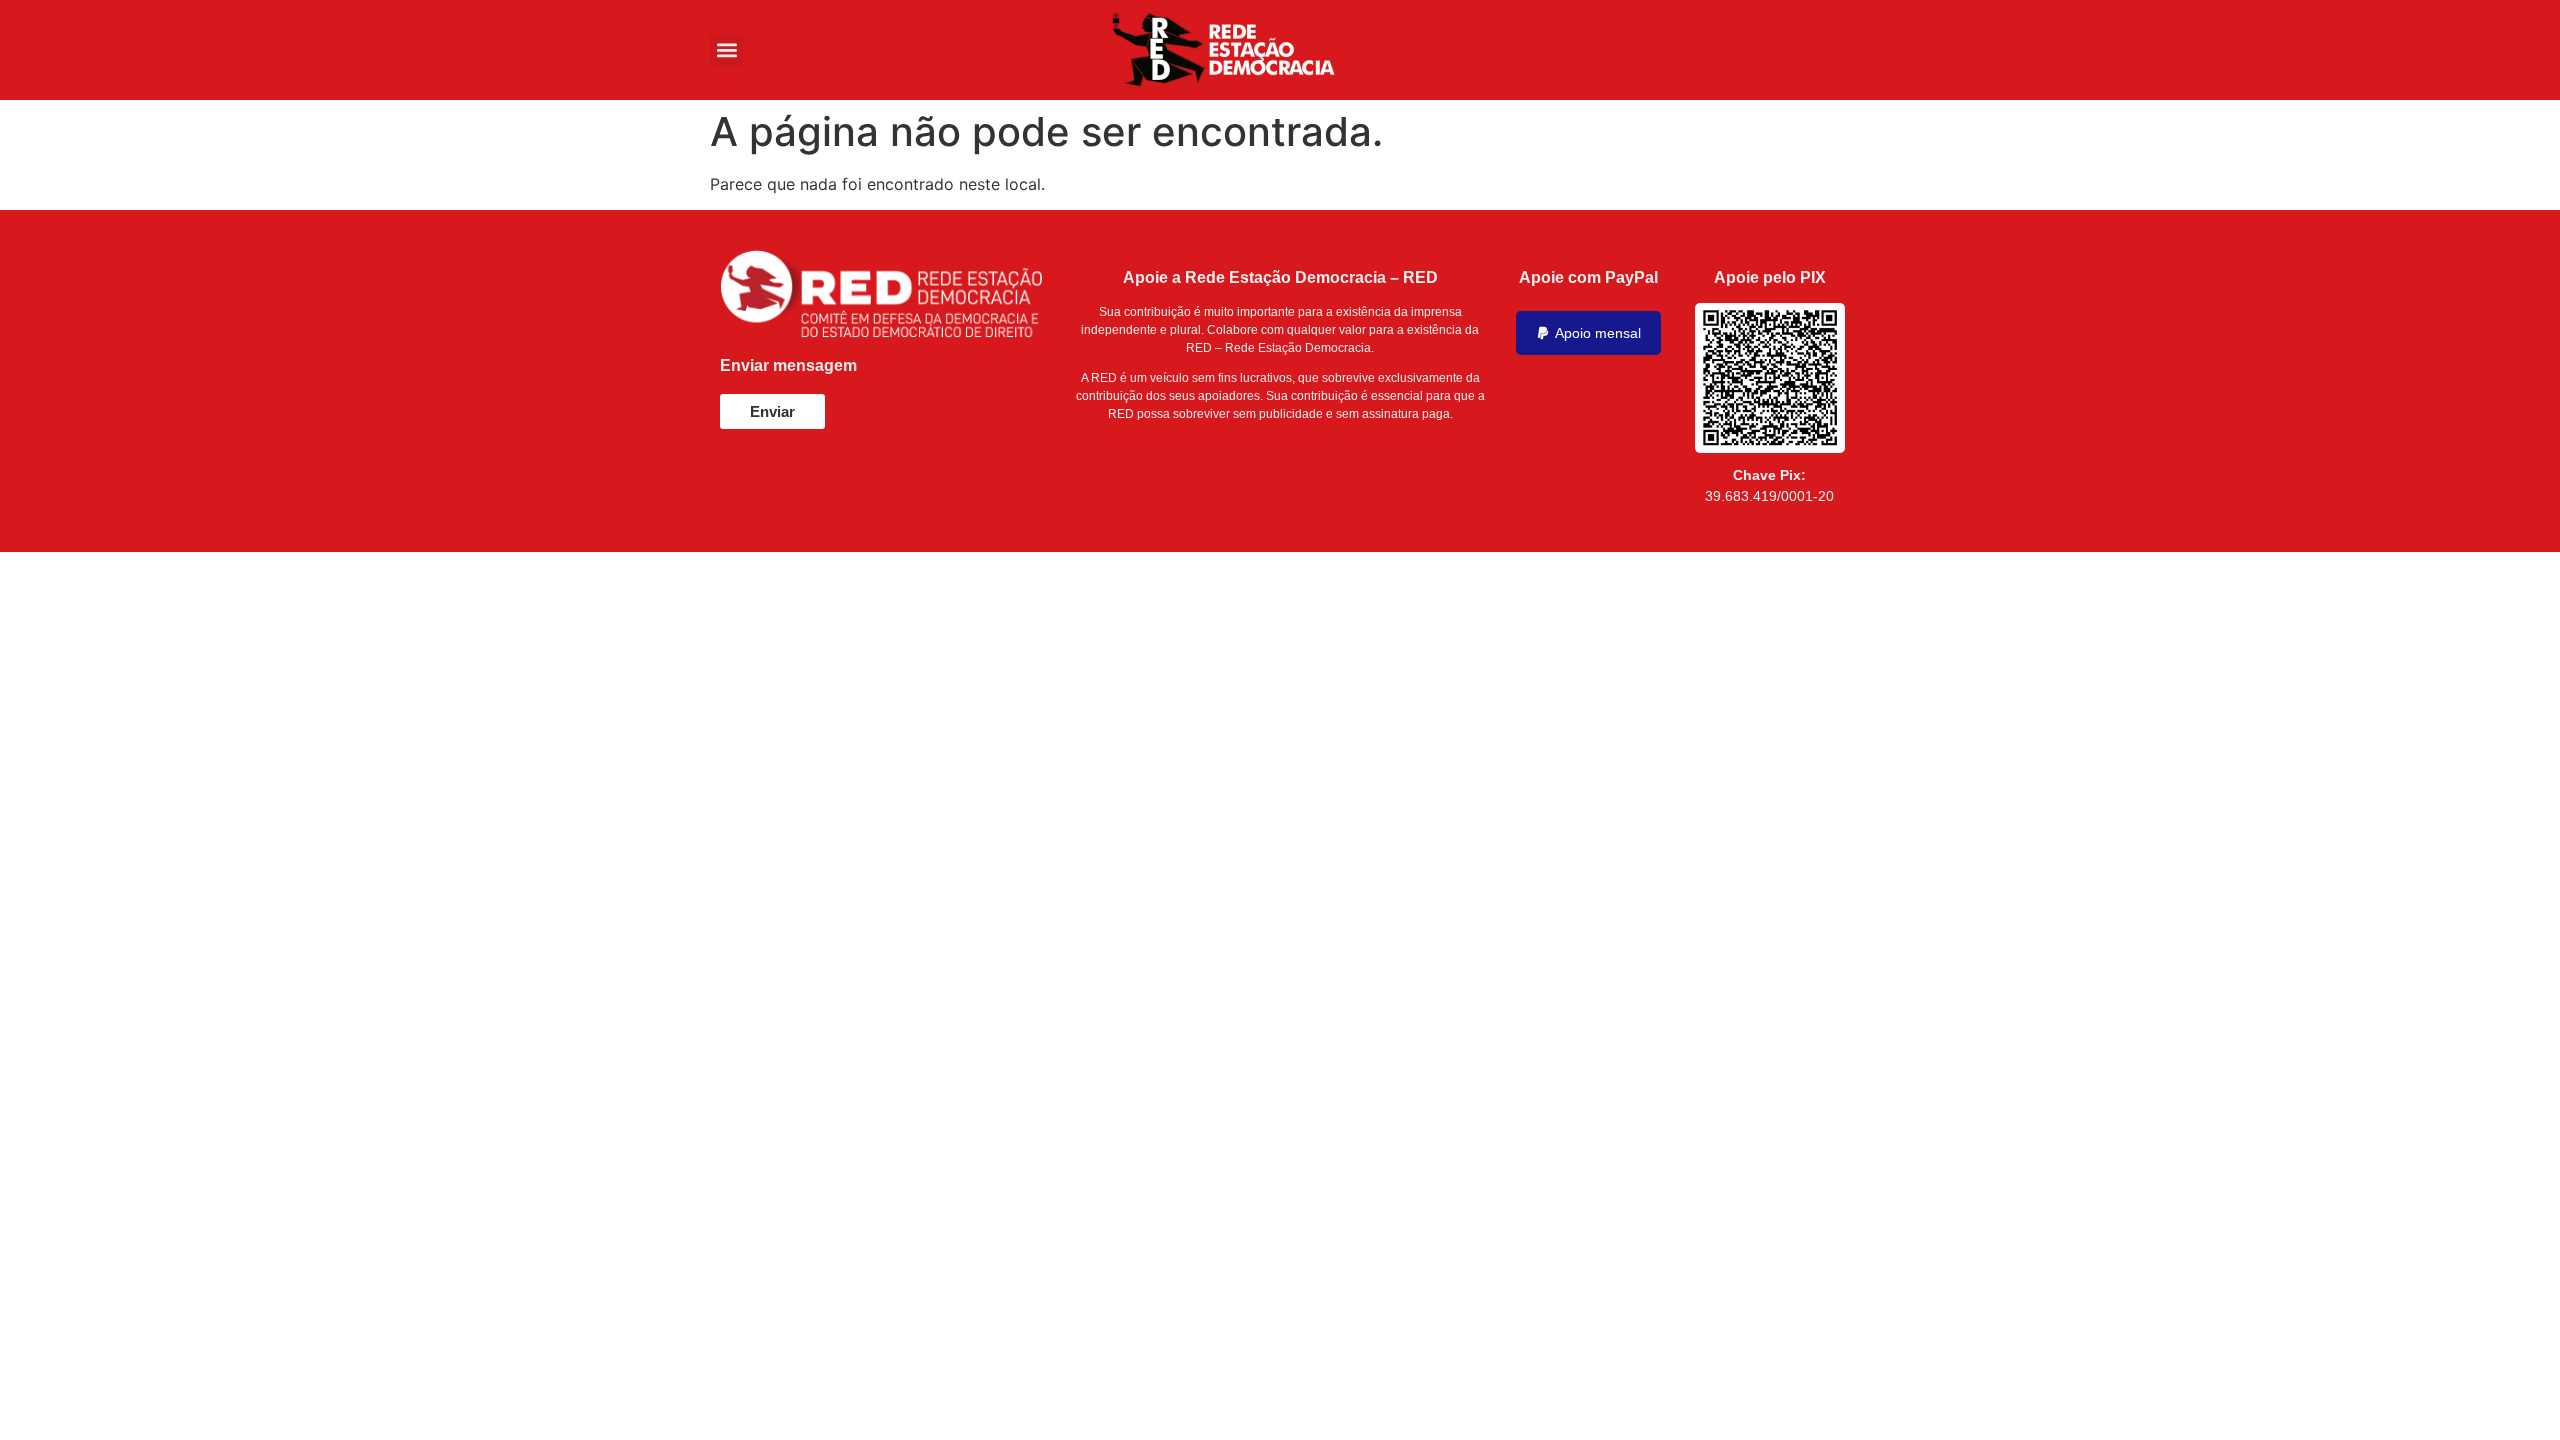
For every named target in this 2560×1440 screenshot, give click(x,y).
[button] (726, 50)
